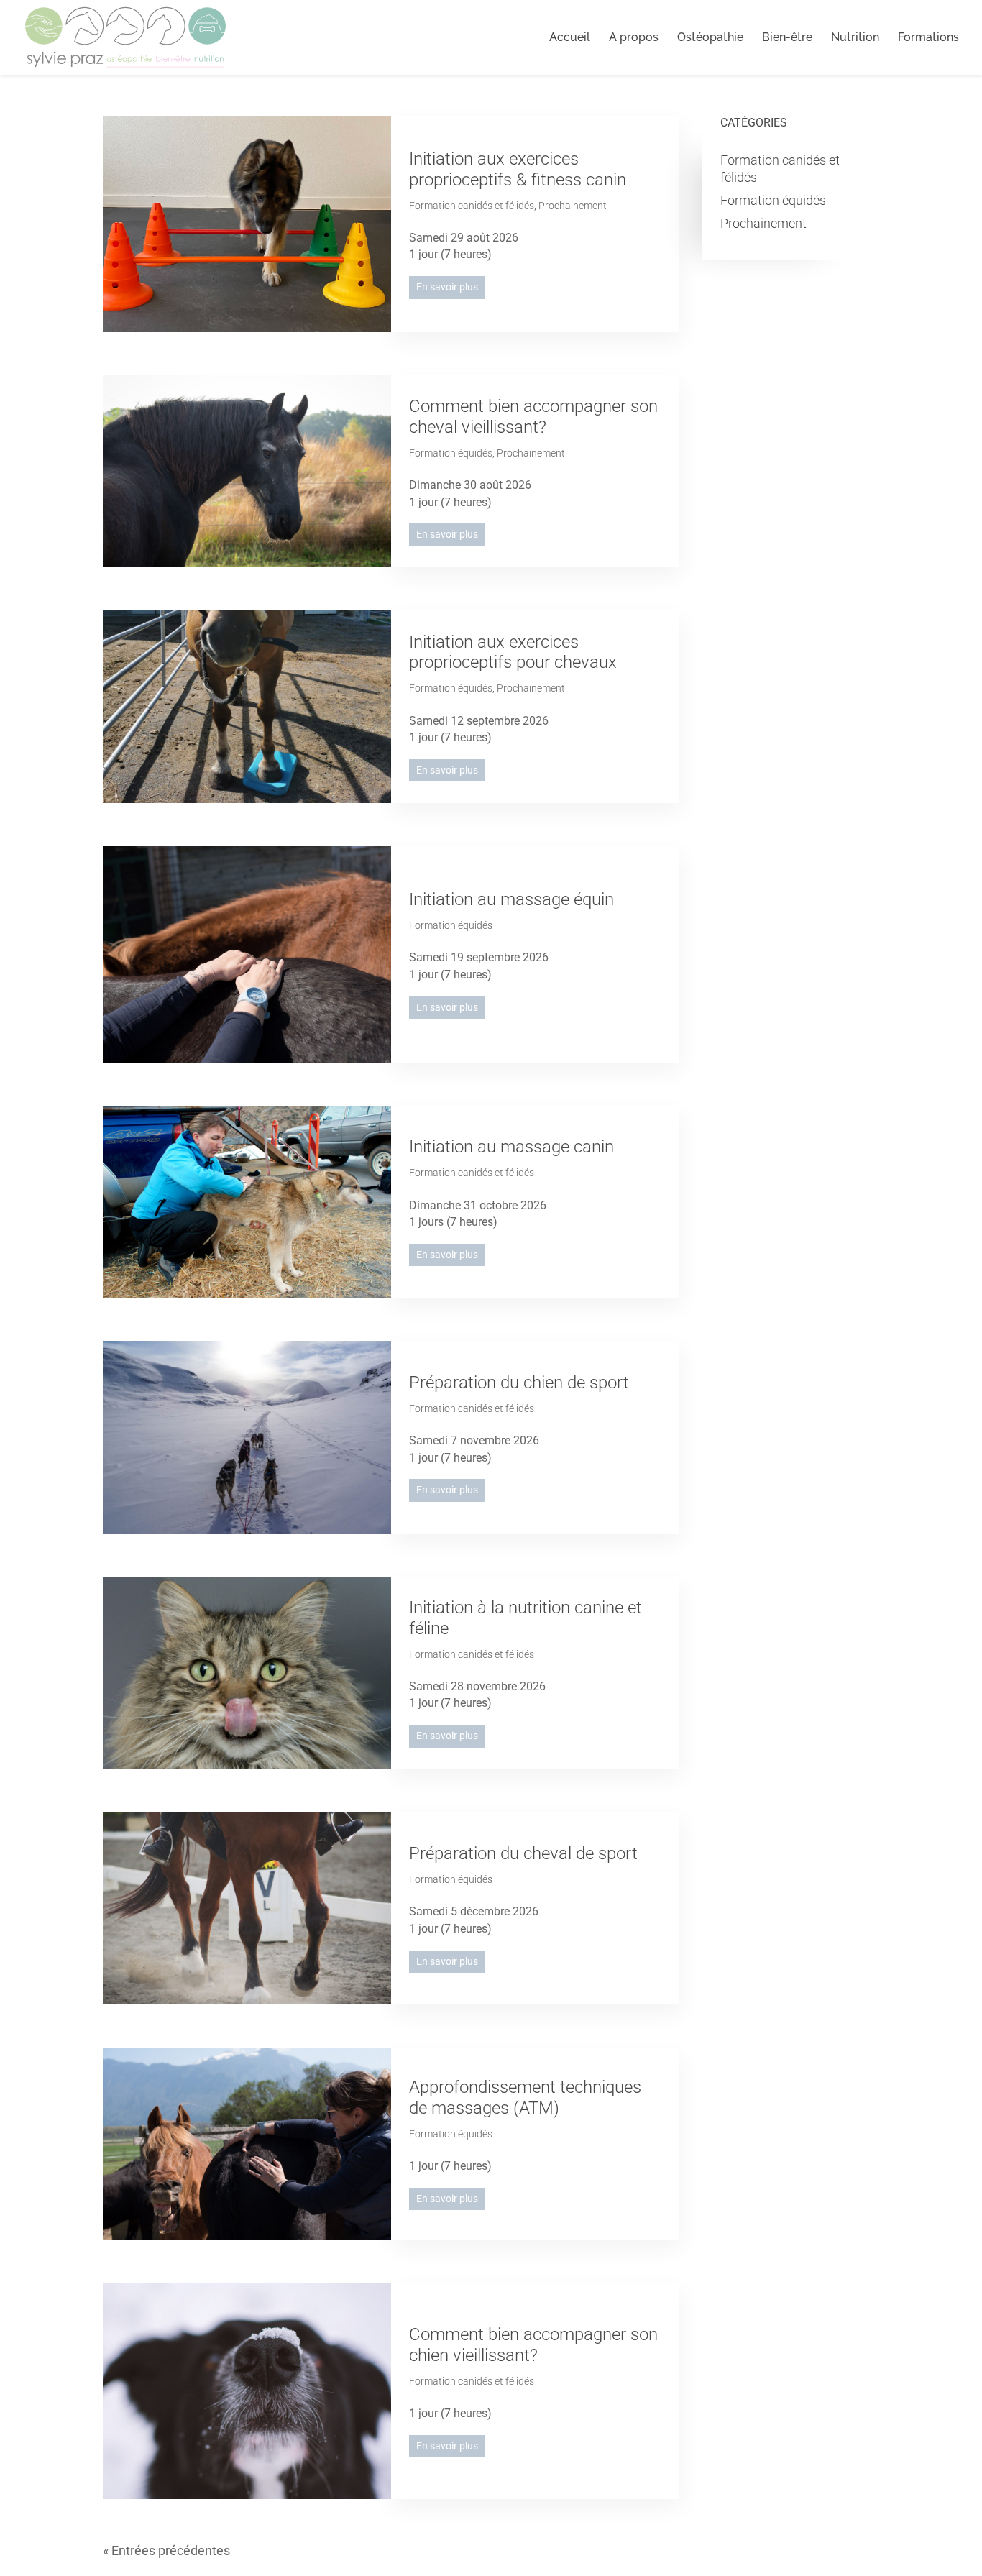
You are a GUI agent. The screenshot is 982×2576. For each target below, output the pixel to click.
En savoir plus (447, 287)
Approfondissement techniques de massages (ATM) (525, 2098)
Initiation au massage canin (511, 1147)
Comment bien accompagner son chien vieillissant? (533, 2345)
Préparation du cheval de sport (523, 1853)
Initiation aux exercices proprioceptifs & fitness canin (518, 169)
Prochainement (573, 206)
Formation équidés (451, 453)
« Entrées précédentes (166, 2550)
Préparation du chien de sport (519, 1383)
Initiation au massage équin (511, 899)
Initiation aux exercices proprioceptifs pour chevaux (513, 652)
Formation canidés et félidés (472, 206)
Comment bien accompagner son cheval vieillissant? (533, 417)
